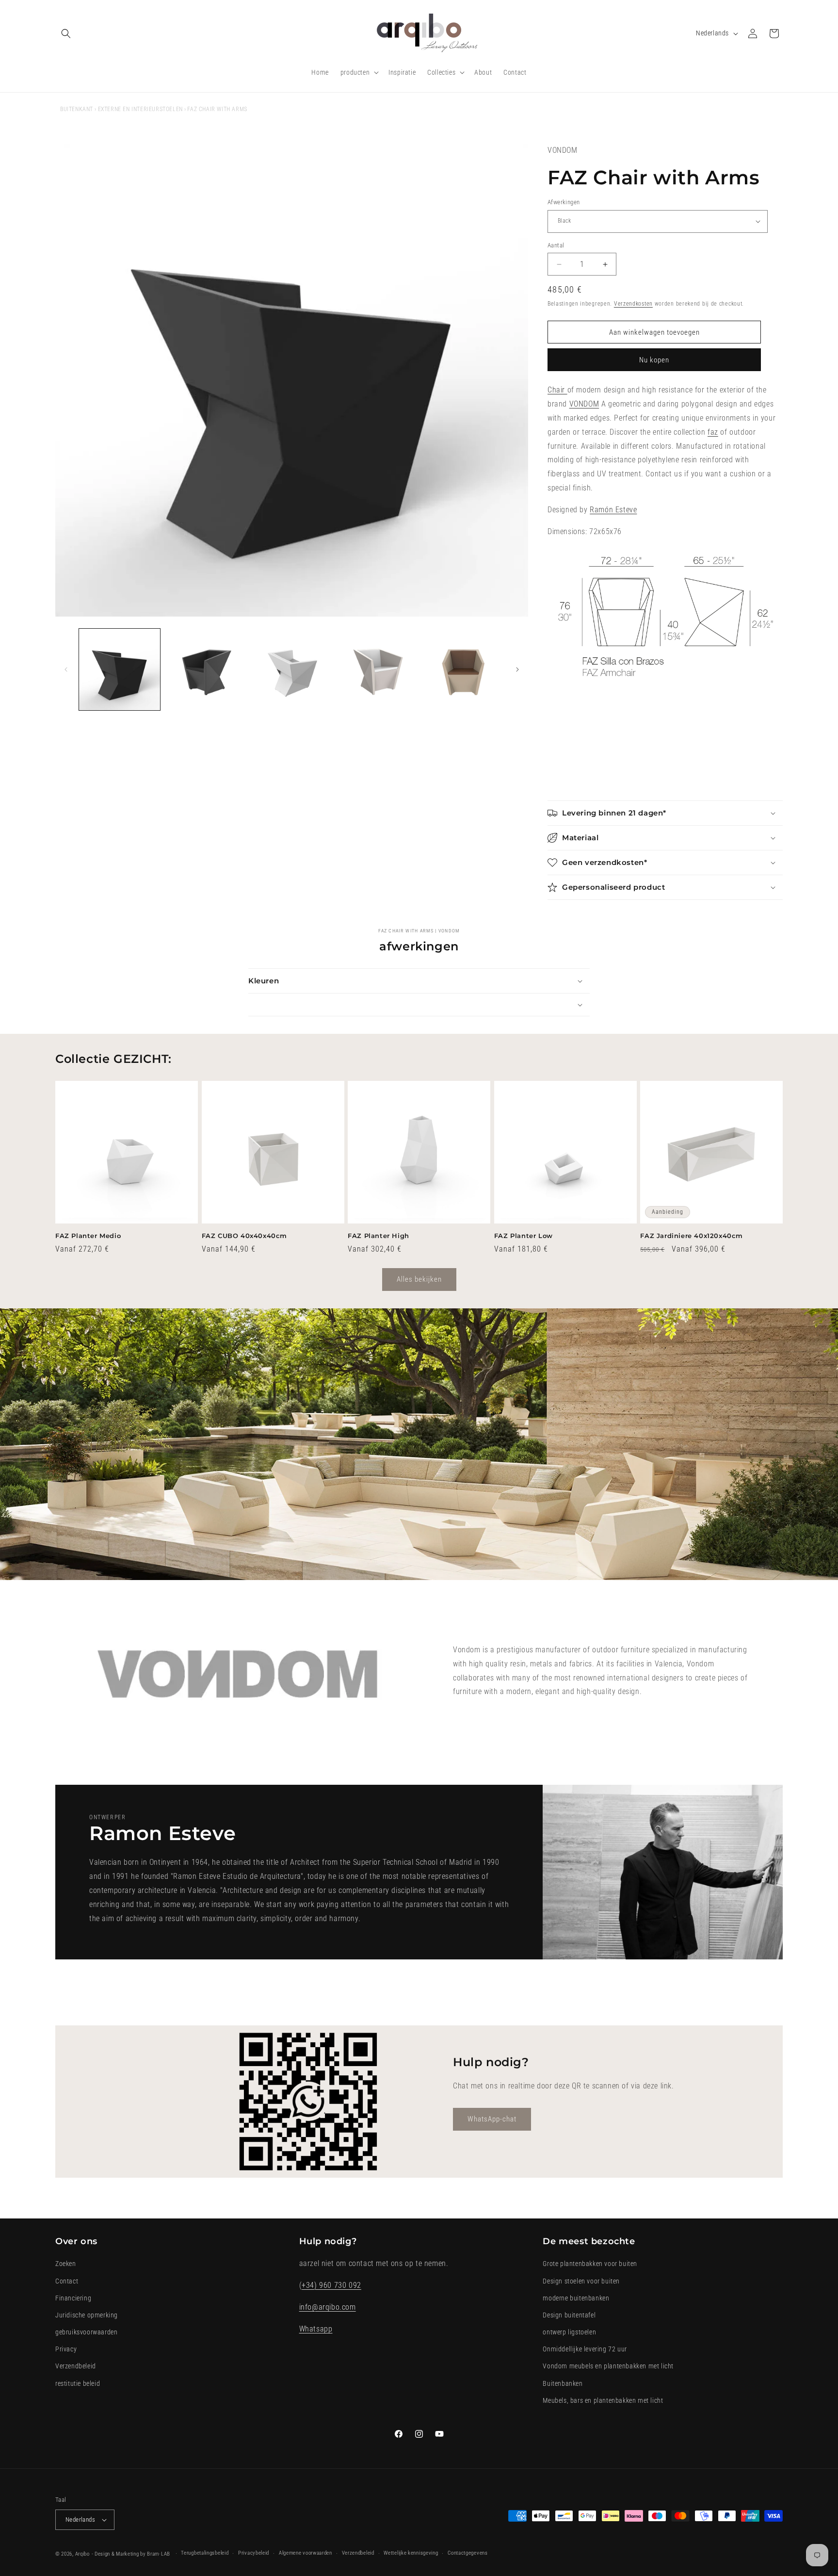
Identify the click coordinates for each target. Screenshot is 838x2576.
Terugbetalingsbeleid (205, 2553)
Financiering (73, 2298)
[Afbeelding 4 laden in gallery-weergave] (378, 669)
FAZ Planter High (379, 1236)
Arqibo (82, 2554)
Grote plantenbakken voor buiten (590, 2264)
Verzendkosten (633, 304)
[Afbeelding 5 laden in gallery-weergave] (464, 669)
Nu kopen (654, 360)
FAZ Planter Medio (88, 1236)
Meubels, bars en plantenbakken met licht (603, 2400)
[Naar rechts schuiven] (517, 669)
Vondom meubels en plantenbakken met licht (608, 2366)
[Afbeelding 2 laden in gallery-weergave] (205, 669)
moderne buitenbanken (576, 2298)
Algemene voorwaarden (306, 2553)
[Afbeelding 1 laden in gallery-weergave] (120, 669)
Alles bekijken (419, 1279)
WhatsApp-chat (492, 2119)
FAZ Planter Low (524, 1236)
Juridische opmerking (87, 2315)
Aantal (556, 245)
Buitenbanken (563, 2383)
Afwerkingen (564, 202)
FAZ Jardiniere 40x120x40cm (692, 1236)
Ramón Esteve (613, 510)
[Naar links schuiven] (66, 669)
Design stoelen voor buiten (581, 2281)
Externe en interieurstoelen (140, 109)
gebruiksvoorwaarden (86, 2332)
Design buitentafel (569, 2315)
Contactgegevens (468, 2553)
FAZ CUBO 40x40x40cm (244, 1236)
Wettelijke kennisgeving (411, 2553)
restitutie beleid (78, 2383)
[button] (66, 33)
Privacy (66, 2349)
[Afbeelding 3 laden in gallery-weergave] (292, 669)
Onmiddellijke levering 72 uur (585, 2349)
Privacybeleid (254, 2553)
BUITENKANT (77, 109)
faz (713, 432)
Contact (67, 2281)
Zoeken (66, 2264)
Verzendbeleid (76, 2366)
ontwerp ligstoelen (569, 2332)
